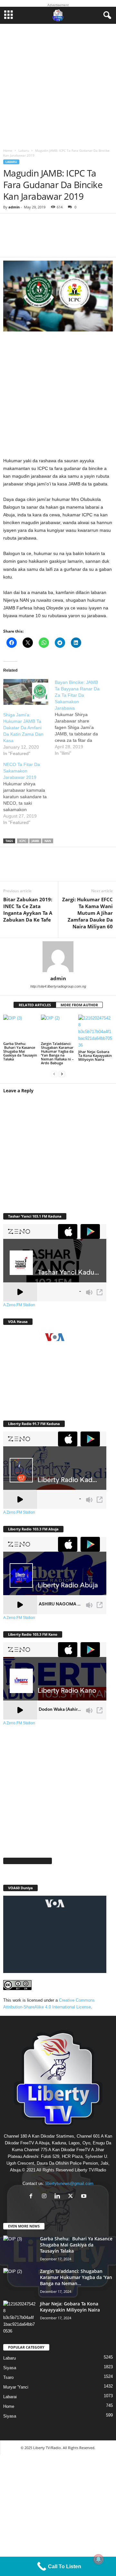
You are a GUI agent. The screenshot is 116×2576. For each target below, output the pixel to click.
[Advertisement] (58, 84)
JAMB (35, 841)
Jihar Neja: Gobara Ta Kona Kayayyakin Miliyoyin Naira (95, 1055)
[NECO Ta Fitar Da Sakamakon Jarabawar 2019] (29, 793)
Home (8, 150)
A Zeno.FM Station (19, 1305)
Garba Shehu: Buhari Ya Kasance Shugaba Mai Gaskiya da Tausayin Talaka (20, 1051)
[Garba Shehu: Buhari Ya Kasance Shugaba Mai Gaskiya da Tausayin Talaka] (20, 1028)
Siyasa (10, 2368)
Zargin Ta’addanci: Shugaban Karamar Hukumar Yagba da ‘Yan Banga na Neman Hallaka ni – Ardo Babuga (57, 1053)
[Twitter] (32, 868)
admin (14, 207)
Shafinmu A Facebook (28, 1861)
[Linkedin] (71, 868)
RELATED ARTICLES (35, 1005)
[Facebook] (13, 868)
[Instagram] (46, 2197)
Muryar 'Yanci (16, 2387)
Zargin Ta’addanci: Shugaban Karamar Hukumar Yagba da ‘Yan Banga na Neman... (76, 2277)
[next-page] (62, 1074)
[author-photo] (58, 957)
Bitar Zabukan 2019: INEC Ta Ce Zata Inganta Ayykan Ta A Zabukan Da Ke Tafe (28, 910)
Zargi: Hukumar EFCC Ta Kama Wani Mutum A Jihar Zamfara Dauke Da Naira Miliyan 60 (87, 913)
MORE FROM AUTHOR (79, 1005)
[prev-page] (54, 1074)
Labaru (24, 150)
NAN (48, 841)
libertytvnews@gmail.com (69, 2183)
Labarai (10, 2397)
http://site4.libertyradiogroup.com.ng (58, 986)
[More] (98, 239)
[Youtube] (85, 2197)
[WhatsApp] (52, 868)
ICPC (23, 841)
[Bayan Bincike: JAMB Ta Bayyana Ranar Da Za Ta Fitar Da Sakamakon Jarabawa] (81, 718)
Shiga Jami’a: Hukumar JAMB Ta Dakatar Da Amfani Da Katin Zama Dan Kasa (23, 728)
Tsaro (8, 2377)
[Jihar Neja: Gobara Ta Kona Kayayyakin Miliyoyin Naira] (96, 1032)
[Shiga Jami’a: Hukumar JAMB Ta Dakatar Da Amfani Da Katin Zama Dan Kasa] (26, 692)
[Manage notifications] (99, 2559)
